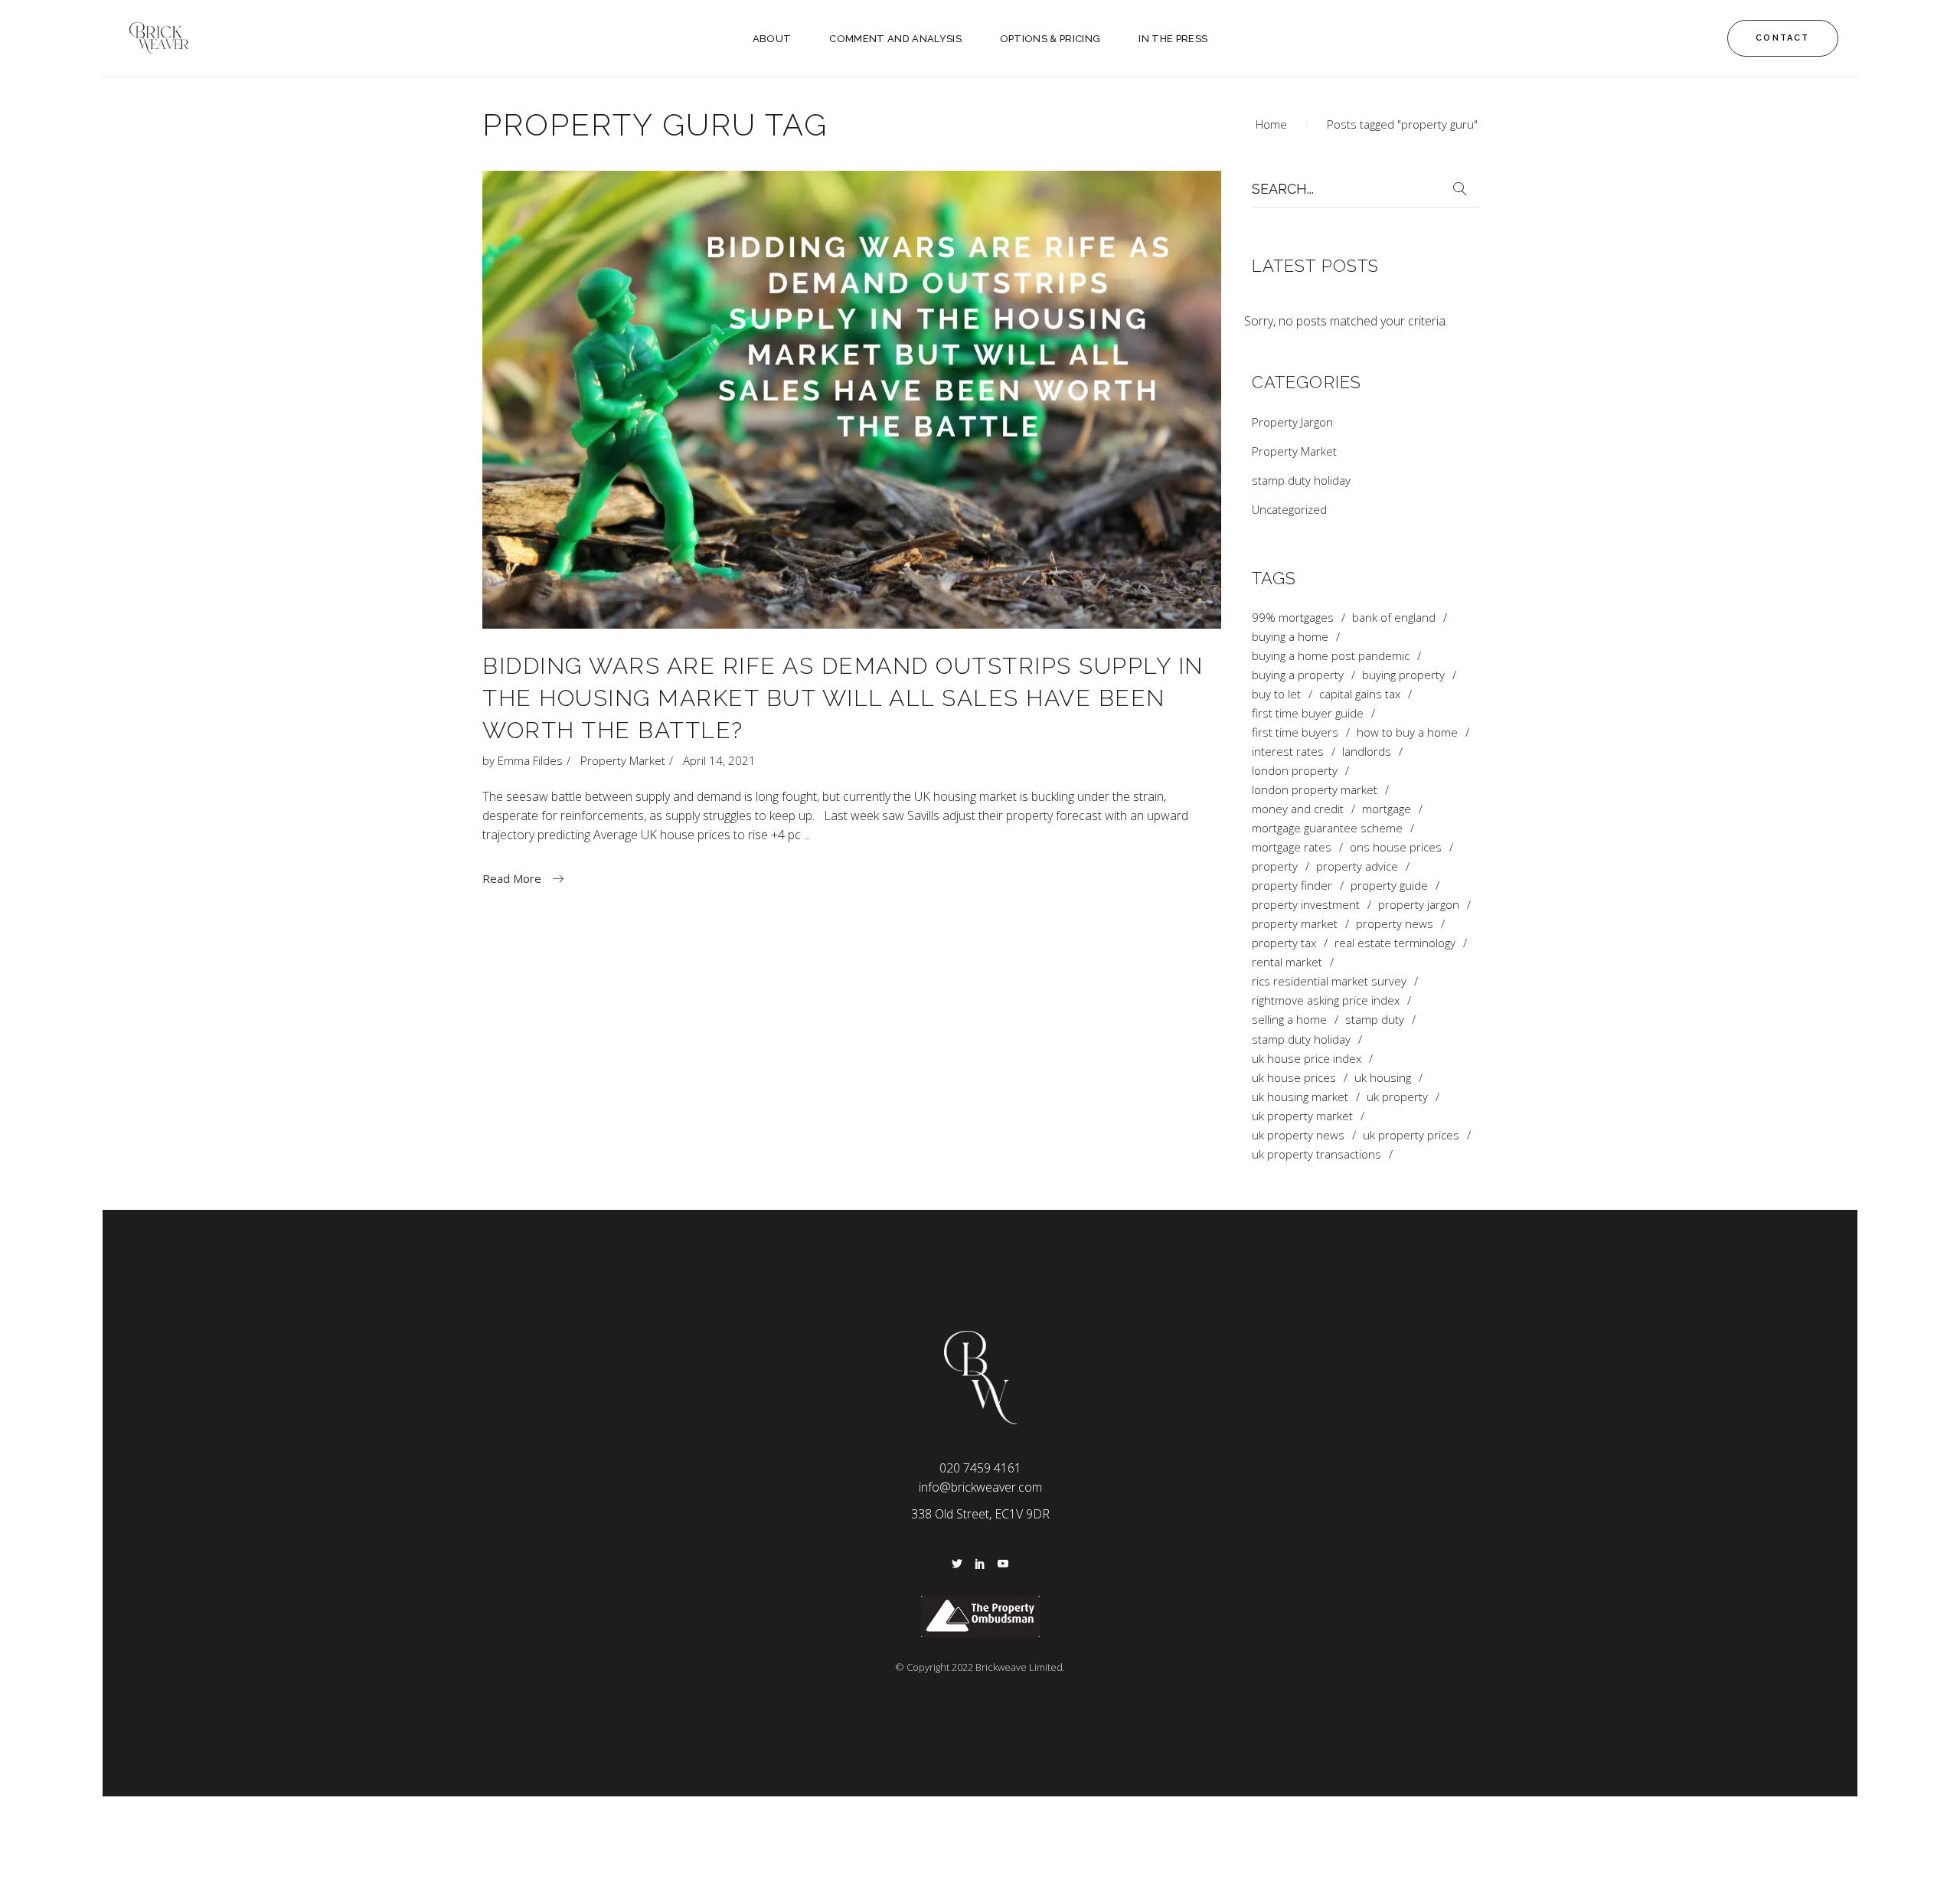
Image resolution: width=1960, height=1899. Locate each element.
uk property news (1298, 1135)
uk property (1397, 1097)
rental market (1287, 962)
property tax (1284, 943)
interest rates (1288, 752)
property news (1395, 924)
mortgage (1387, 809)
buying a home (1290, 637)
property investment (1306, 905)
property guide (1389, 886)
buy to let (1276, 694)
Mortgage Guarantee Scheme (1327, 828)
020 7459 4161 (980, 1468)
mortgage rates (1292, 847)
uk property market (1302, 1116)
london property (1295, 771)
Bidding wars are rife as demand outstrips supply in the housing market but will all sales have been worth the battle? (843, 698)
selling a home (1289, 1020)
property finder (1292, 886)
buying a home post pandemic (1331, 656)
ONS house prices (1396, 847)
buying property (1403, 675)
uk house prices (1294, 1078)
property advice (1357, 866)
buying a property (1298, 675)
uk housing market (1300, 1097)
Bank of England (1394, 618)
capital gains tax (1360, 694)
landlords (1367, 752)
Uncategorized (1289, 509)
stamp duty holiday (1301, 480)
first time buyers (1295, 732)
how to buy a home (1407, 732)
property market (1295, 924)
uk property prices (1411, 1135)
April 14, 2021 (719, 760)
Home (1271, 124)
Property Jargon (1292, 422)
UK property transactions (1316, 1154)
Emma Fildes (530, 760)
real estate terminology (1395, 943)
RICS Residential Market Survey (1329, 981)
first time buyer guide (1308, 713)
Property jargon (1419, 905)
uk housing (1383, 1078)
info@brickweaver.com (980, 1487)
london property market (1315, 790)
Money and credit (1298, 809)
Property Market (623, 760)
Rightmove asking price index (1326, 1000)
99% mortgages (1293, 618)
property (1275, 866)
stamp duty (1375, 1020)
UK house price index (1307, 1059)
